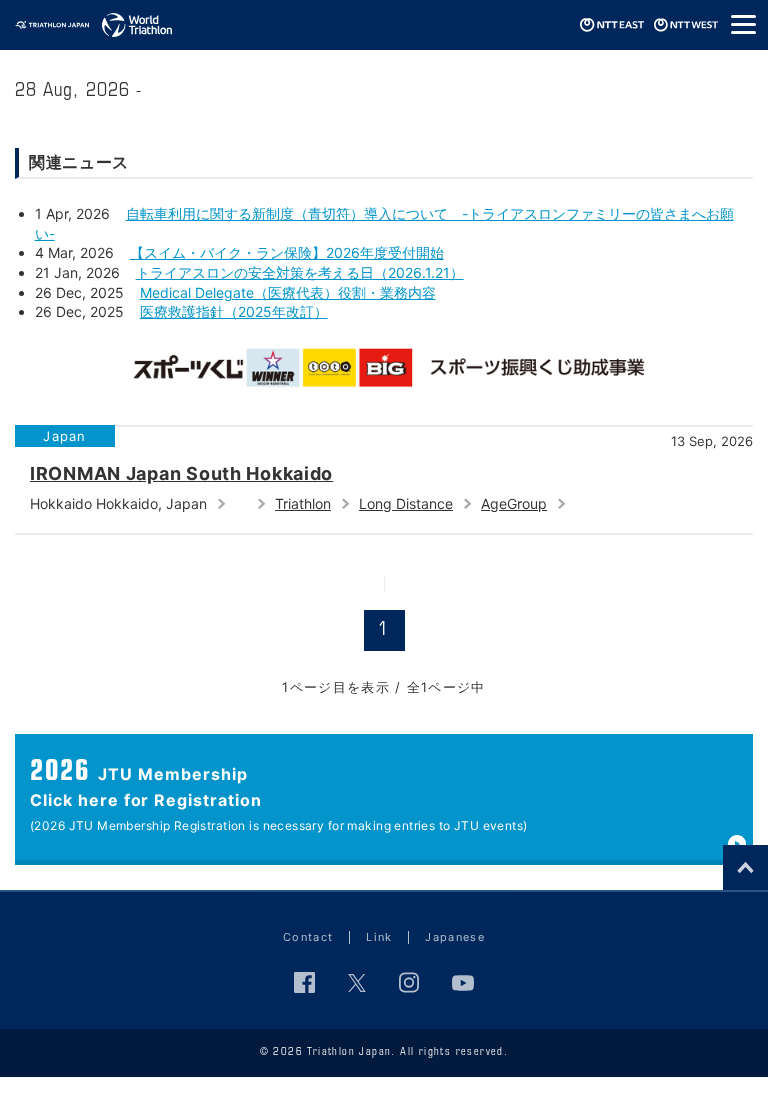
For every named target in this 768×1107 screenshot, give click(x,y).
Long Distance (406, 503)
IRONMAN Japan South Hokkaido (181, 473)
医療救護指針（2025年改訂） (234, 311)
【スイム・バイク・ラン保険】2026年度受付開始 (287, 252)
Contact (308, 937)
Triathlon (303, 503)
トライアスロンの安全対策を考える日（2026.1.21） (300, 272)
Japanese (455, 937)
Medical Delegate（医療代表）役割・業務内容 (288, 292)
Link (379, 937)
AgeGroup (514, 503)
